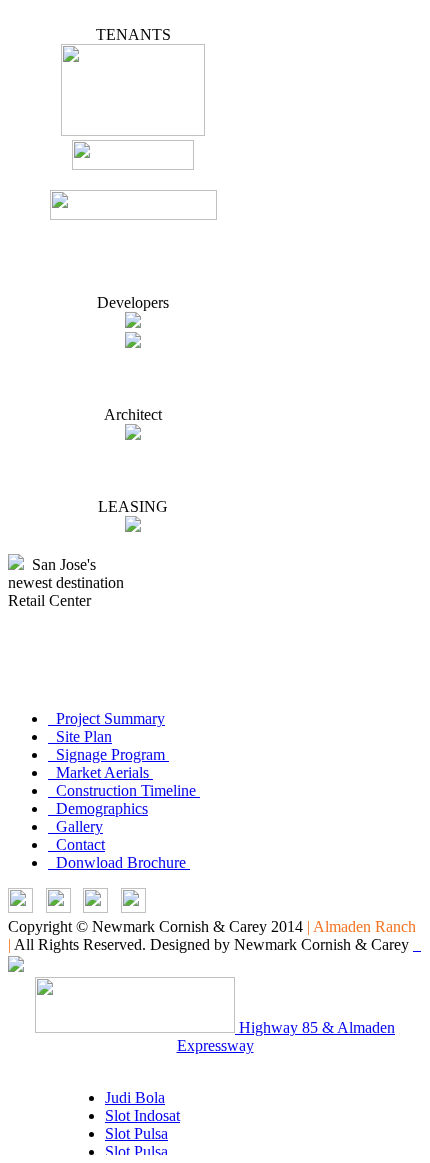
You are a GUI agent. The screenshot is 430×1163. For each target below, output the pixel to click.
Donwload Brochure (119, 862)
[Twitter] (58, 907)
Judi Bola (135, 1097)
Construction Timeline (124, 790)
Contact (76, 844)
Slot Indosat (142, 1115)
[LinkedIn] (20, 907)
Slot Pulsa (136, 1133)
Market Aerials (100, 772)
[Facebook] (95, 907)
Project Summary (106, 718)
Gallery (75, 826)
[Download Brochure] (133, 907)
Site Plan (80, 736)
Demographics (98, 808)
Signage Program (108, 754)
